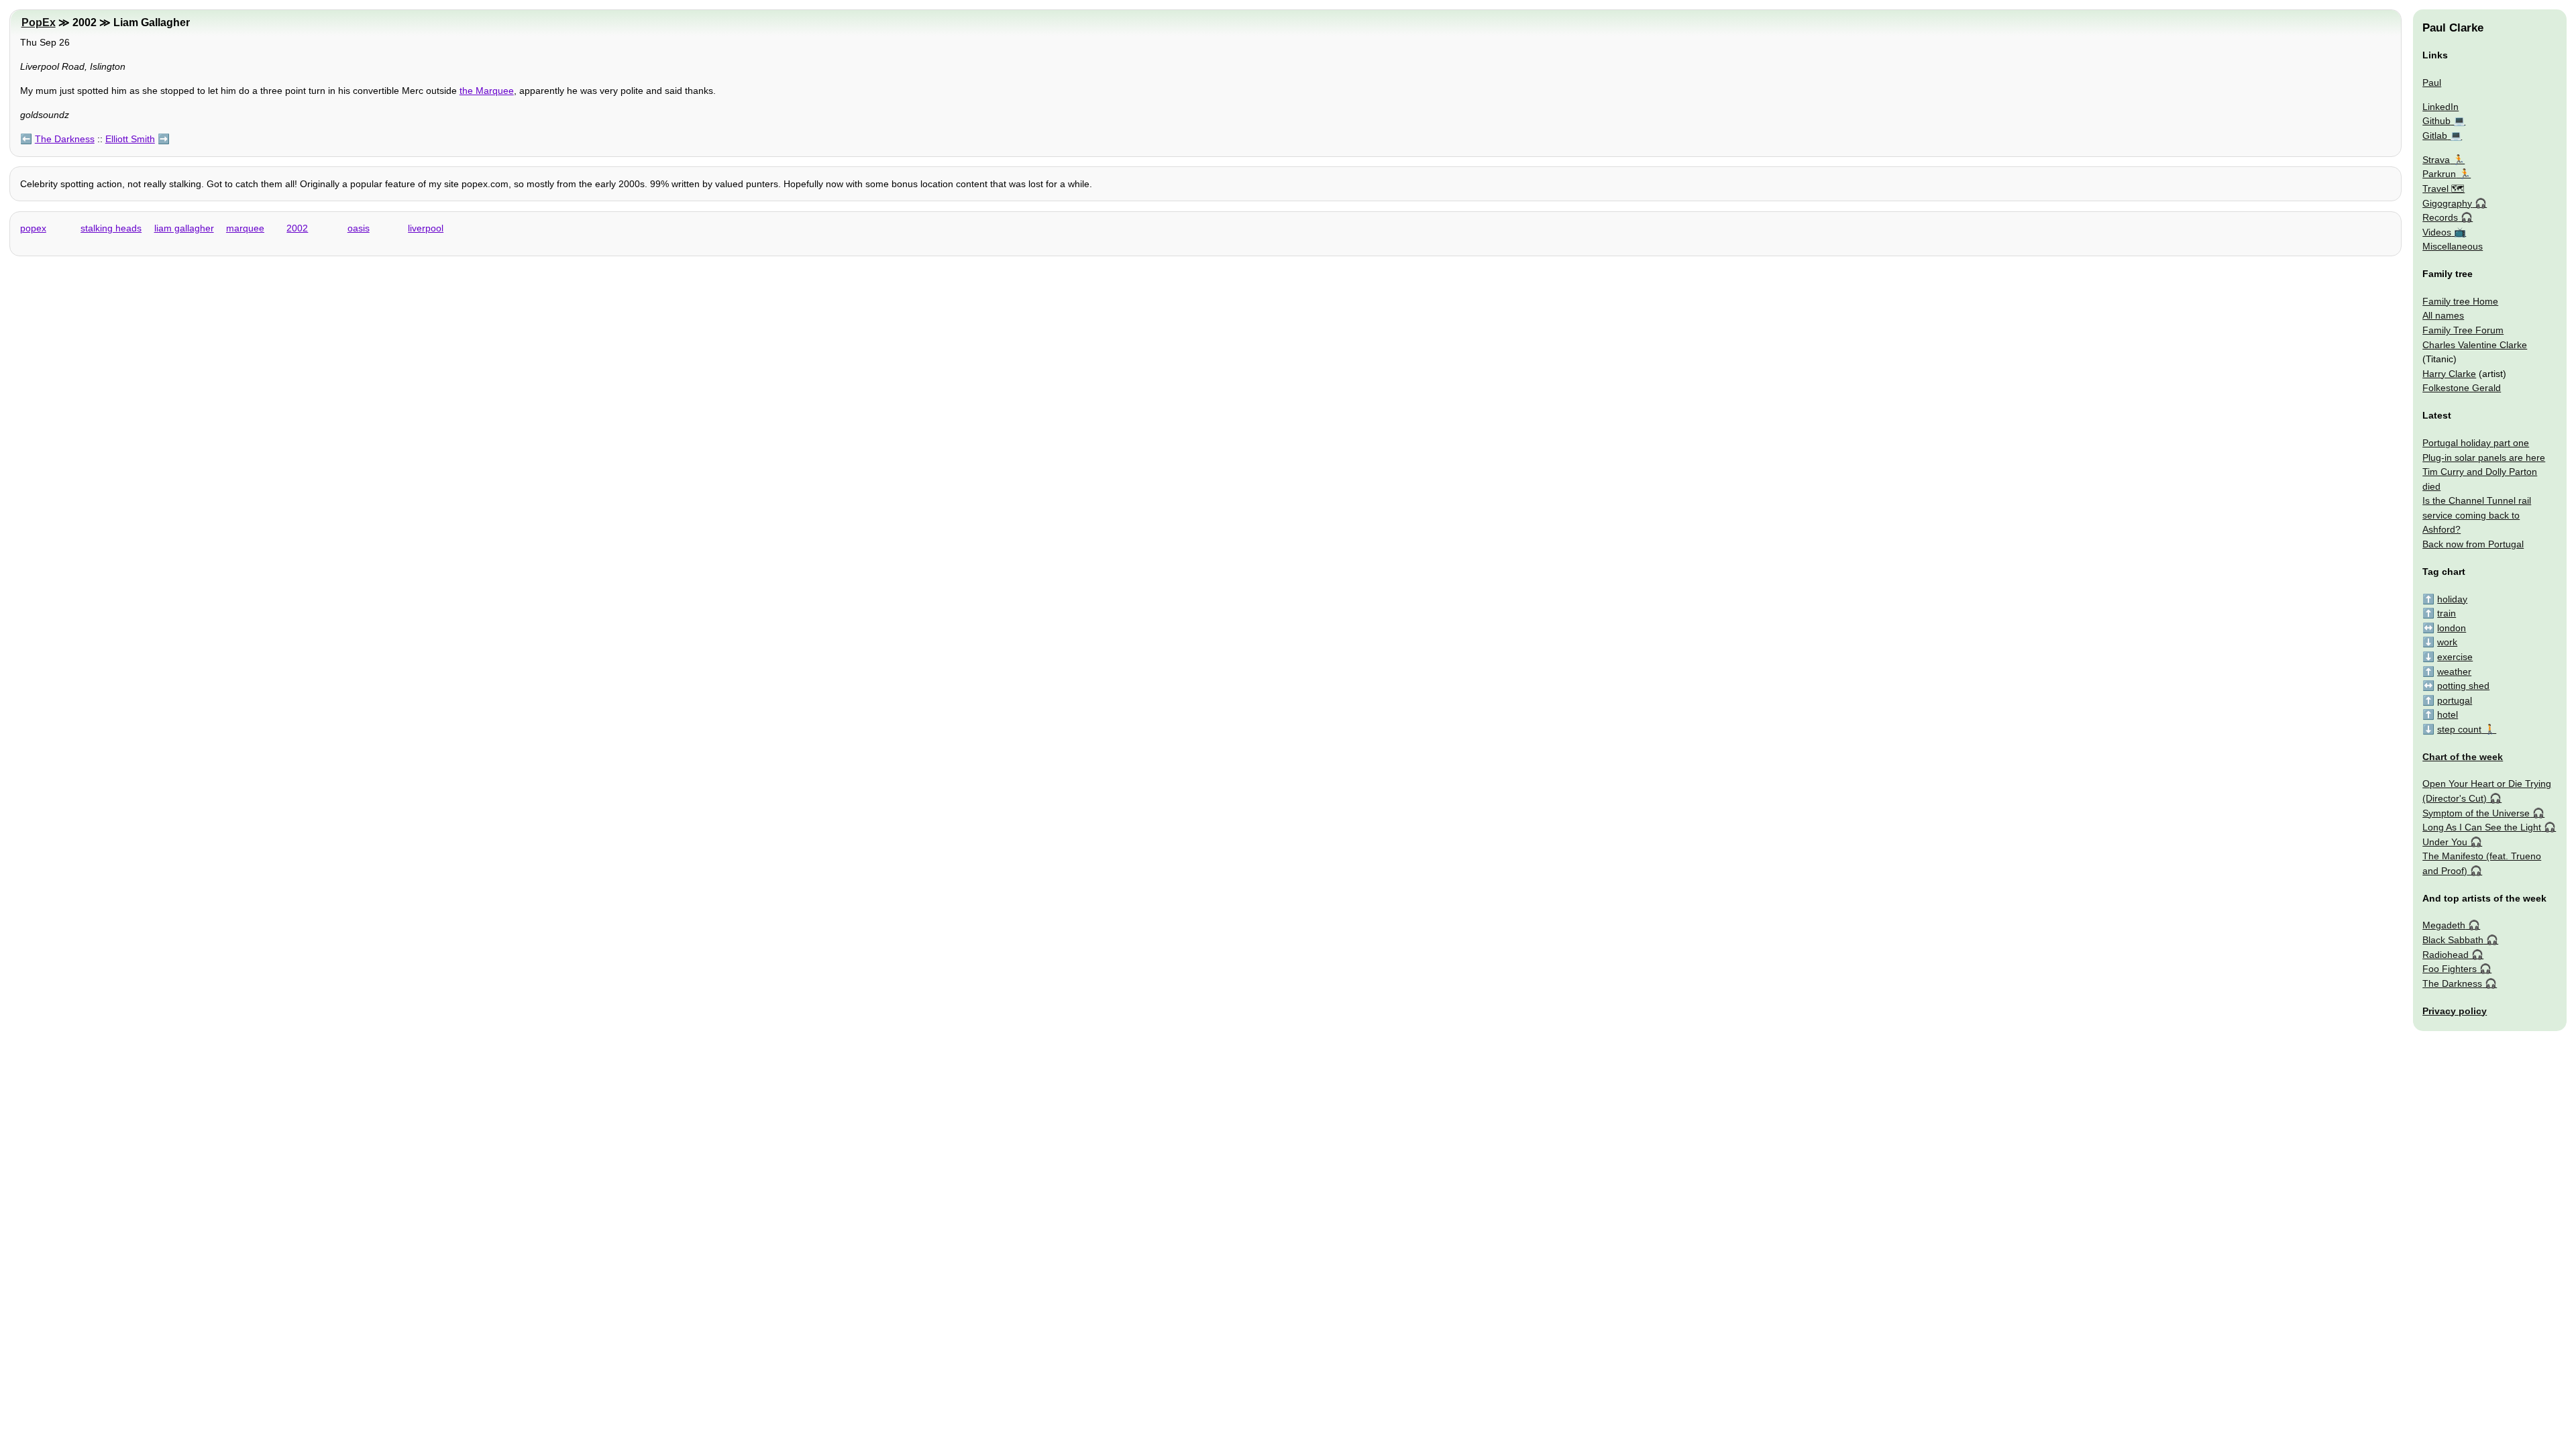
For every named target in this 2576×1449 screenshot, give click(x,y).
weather (2454, 672)
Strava (2436, 160)
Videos (2437, 232)
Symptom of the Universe (2476, 813)
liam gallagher (184, 228)
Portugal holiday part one (2476, 443)
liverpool (426, 228)
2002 (297, 228)
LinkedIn (2440, 107)
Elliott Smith (130, 139)
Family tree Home (2460, 301)
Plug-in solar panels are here (2484, 458)
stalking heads (111, 228)
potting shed (2463, 686)
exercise (2455, 657)
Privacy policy (2455, 1011)
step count (2459, 729)
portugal (2455, 700)
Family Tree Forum (2463, 330)
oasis (359, 228)
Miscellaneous (2453, 246)
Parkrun (2439, 174)
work (2447, 642)
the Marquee (487, 91)
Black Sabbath (2453, 940)
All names (2443, 315)
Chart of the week (2463, 757)
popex (33, 228)
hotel (2448, 714)
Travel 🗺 (2444, 189)
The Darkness (65, 139)
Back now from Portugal (2473, 544)
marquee (245, 228)
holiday (2452, 599)
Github (2436, 121)
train (2447, 613)
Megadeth (2444, 925)
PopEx (39, 22)
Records (2440, 217)
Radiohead (2446, 955)
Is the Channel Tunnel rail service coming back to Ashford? (2477, 515)
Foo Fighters (2450, 969)
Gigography (2447, 203)
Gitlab (2435, 136)
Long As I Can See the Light (2482, 827)
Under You (2445, 842)
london (2452, 628)
